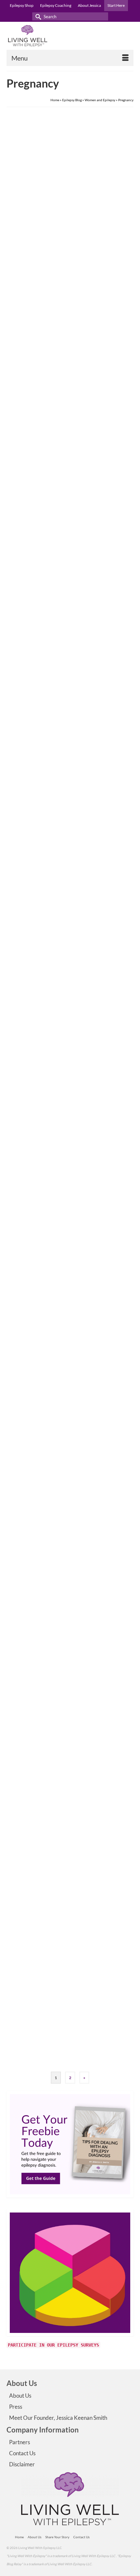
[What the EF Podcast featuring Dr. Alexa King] (70, 1627)
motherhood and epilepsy (105, 1076)
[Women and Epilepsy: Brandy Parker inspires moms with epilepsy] (70, 666)
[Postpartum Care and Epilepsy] (70, 1393)
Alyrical (28, 291)
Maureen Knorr (34, 1490)
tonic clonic (98, 339)
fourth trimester (53, 1076)
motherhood (75, 1076)
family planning (61, 2050)
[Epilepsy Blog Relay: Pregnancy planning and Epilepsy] (70, 1156)
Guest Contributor (36, 537)
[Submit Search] (37, 16)
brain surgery (24, 339)
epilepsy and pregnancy (32, 1312)
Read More (86, 320)
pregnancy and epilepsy (67, 1312)
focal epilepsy (45, 339)
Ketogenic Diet (63, 585)
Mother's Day (25, 830)
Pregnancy (80, 339)
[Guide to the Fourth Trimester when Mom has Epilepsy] (70, 911)
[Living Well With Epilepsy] (70, 36)
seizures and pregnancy (29, 2059)
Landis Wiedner (35, 1724)
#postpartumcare (28, 1076)
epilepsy (21, 1805)
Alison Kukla (32, 1993)
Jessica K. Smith (35, 774)
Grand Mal (64, 339)
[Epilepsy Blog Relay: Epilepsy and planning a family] (70, 1885)
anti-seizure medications (33, 585)
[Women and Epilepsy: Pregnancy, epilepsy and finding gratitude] (70, 183)
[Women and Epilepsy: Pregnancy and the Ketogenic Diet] (70, 429)
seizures (69, 1805)
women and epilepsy (90, 585)
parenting (43, 830)
